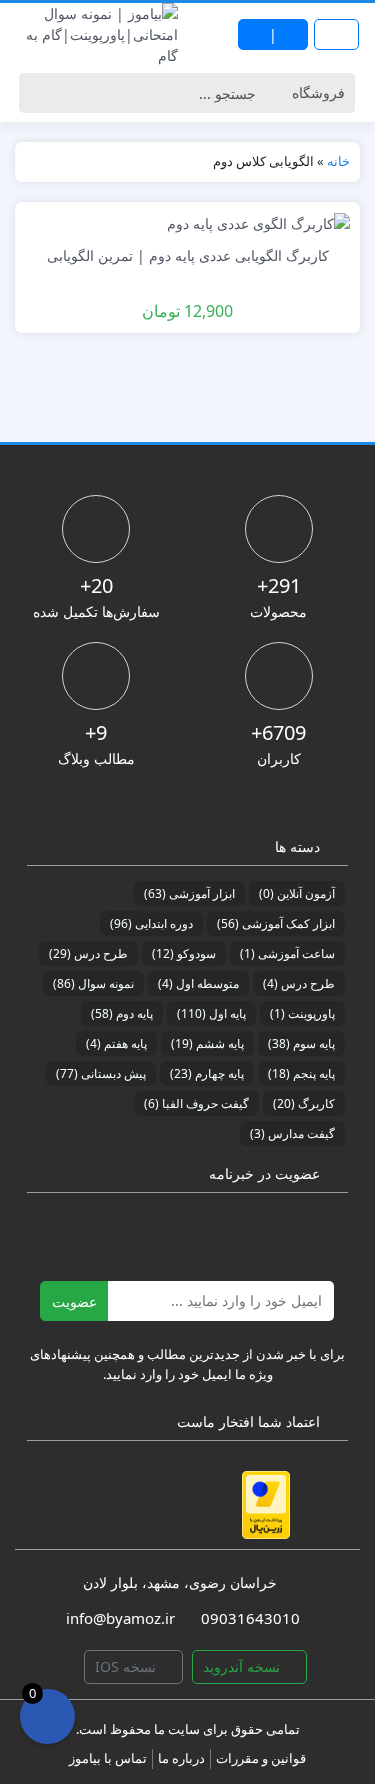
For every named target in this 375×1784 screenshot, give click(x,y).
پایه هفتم (116, 1043)
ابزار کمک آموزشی (276, 923)
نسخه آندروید (243, 1666)
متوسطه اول (198, 983)
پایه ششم (207, 1043)
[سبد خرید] (47, 1716)
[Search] (39, 93)
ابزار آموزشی (189, 893)
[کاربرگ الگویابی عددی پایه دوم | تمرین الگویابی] (258, 222)
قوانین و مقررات (261, 1758)
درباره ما (181, 1758)
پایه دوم (122, 1013)
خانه (338, 161)
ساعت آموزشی (287, 953)
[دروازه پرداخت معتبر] (266, 1505)
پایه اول (211, 1013)
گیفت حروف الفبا (196, 1103)
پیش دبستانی (101, 1073)
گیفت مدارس (292, 1133)
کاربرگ (304, 1103)
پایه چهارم (207, 1073)
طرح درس (88, 953)
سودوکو (184, 953)
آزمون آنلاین (297, 893)
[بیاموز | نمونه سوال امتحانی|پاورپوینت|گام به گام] (94, 34)
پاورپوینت (302, 1013)
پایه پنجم (301, 1073)
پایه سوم (301, 1043)
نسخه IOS (127, 1666)
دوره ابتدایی (151, 923)
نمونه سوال (93, 983)
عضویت (74, 1301)
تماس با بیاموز (108, 1758)
